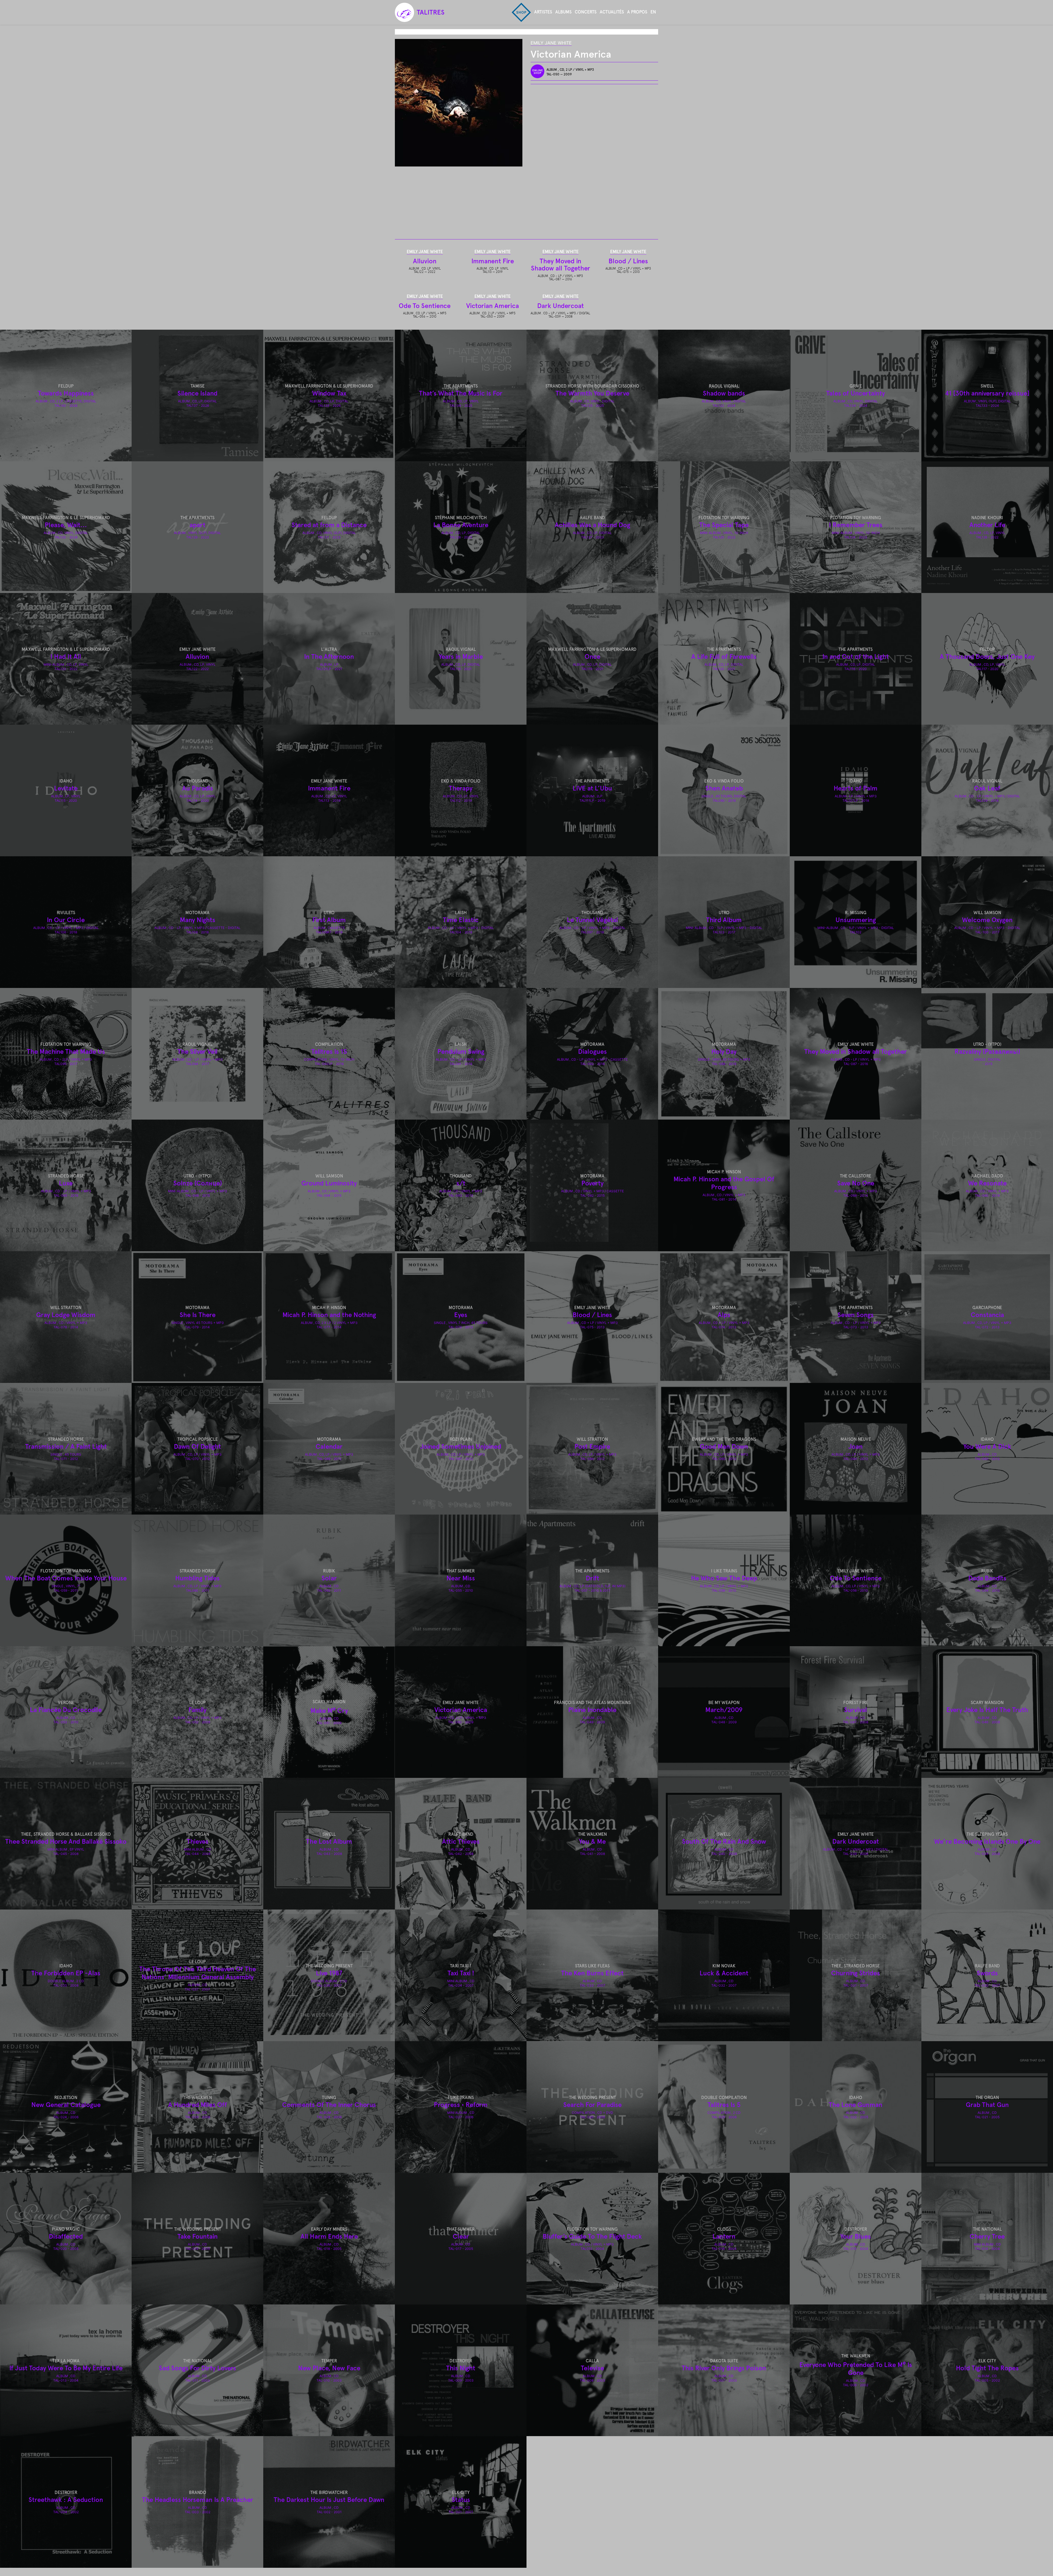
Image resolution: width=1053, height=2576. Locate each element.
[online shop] (539, 71)
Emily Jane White (551, 43)
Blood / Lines (628, 261)
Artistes (543, 12)
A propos (637, 12)
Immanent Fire (493, 261)
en (653, 12)
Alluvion (425, 261)
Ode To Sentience (425, 306)
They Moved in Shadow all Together (561, 265)
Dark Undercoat (561, 306)
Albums (563, 12)
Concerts (586, 12)
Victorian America (492, 306)
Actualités (612, 12)
